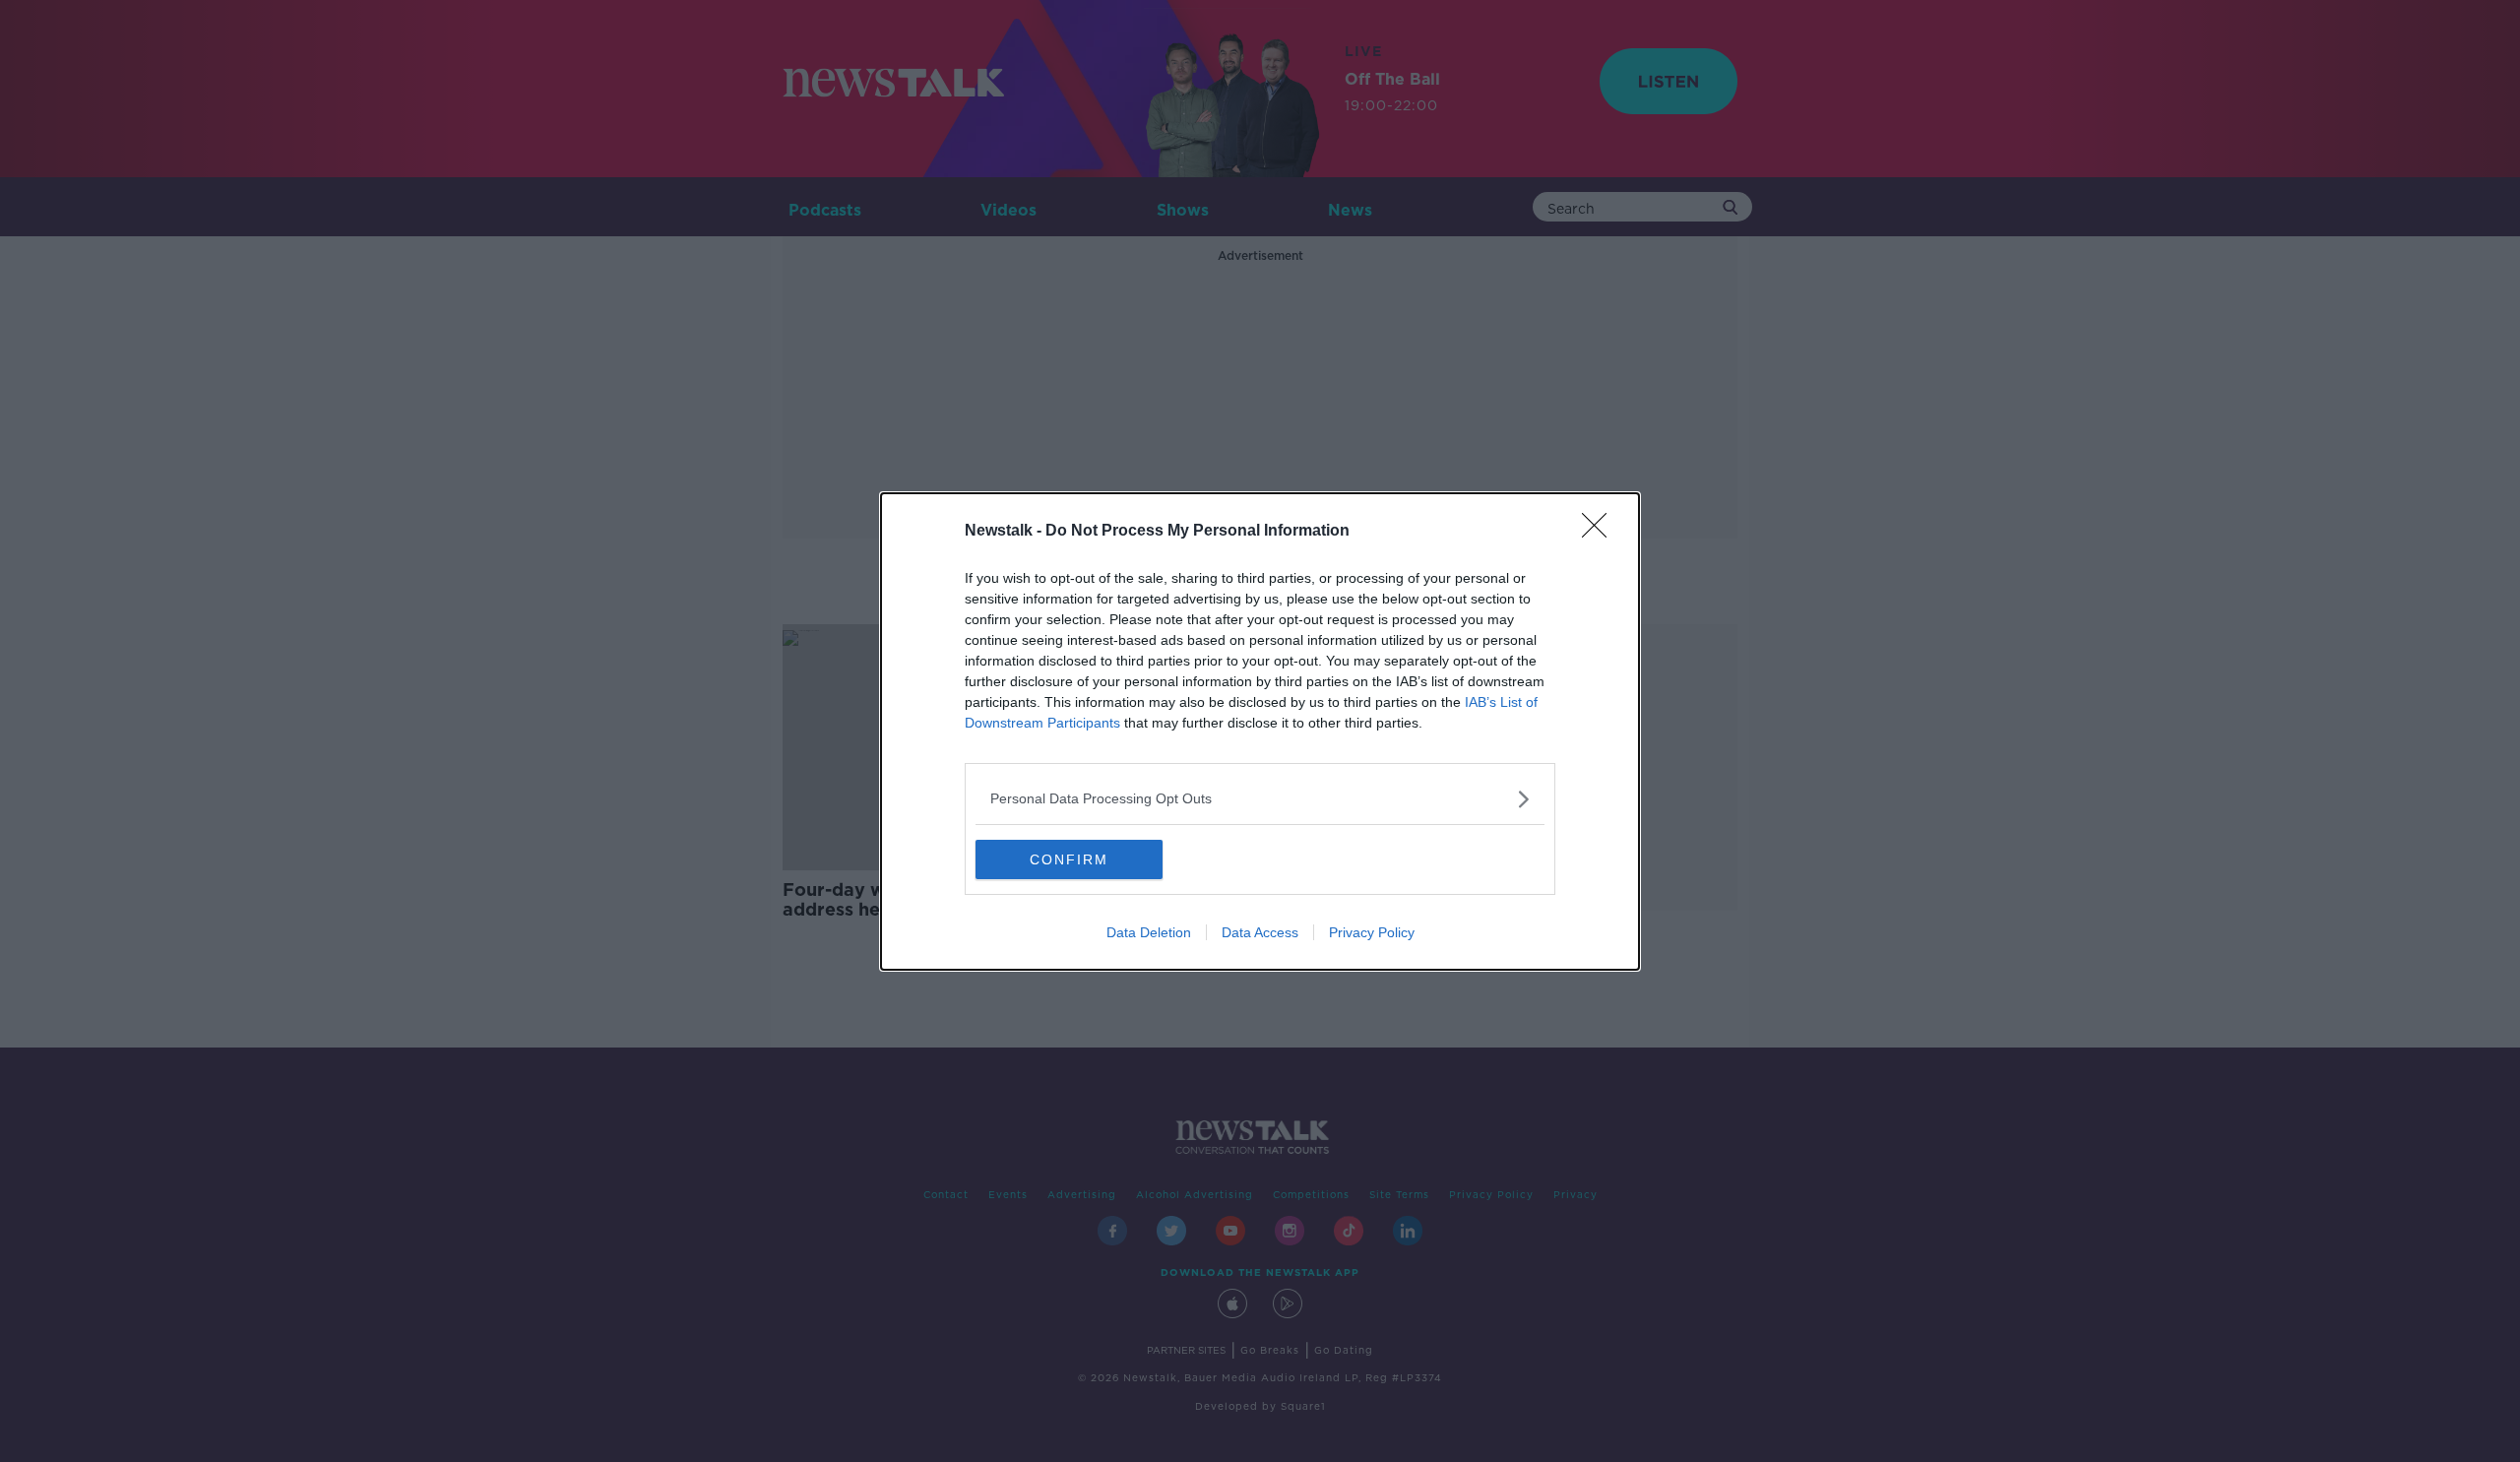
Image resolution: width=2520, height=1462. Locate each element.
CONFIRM (1069, 859)
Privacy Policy (1372, 932)
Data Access (1260, 932)
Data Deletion (1149, 932)
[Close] (1601, 532)
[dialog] (1260, 731)
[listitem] (1260, 799)
